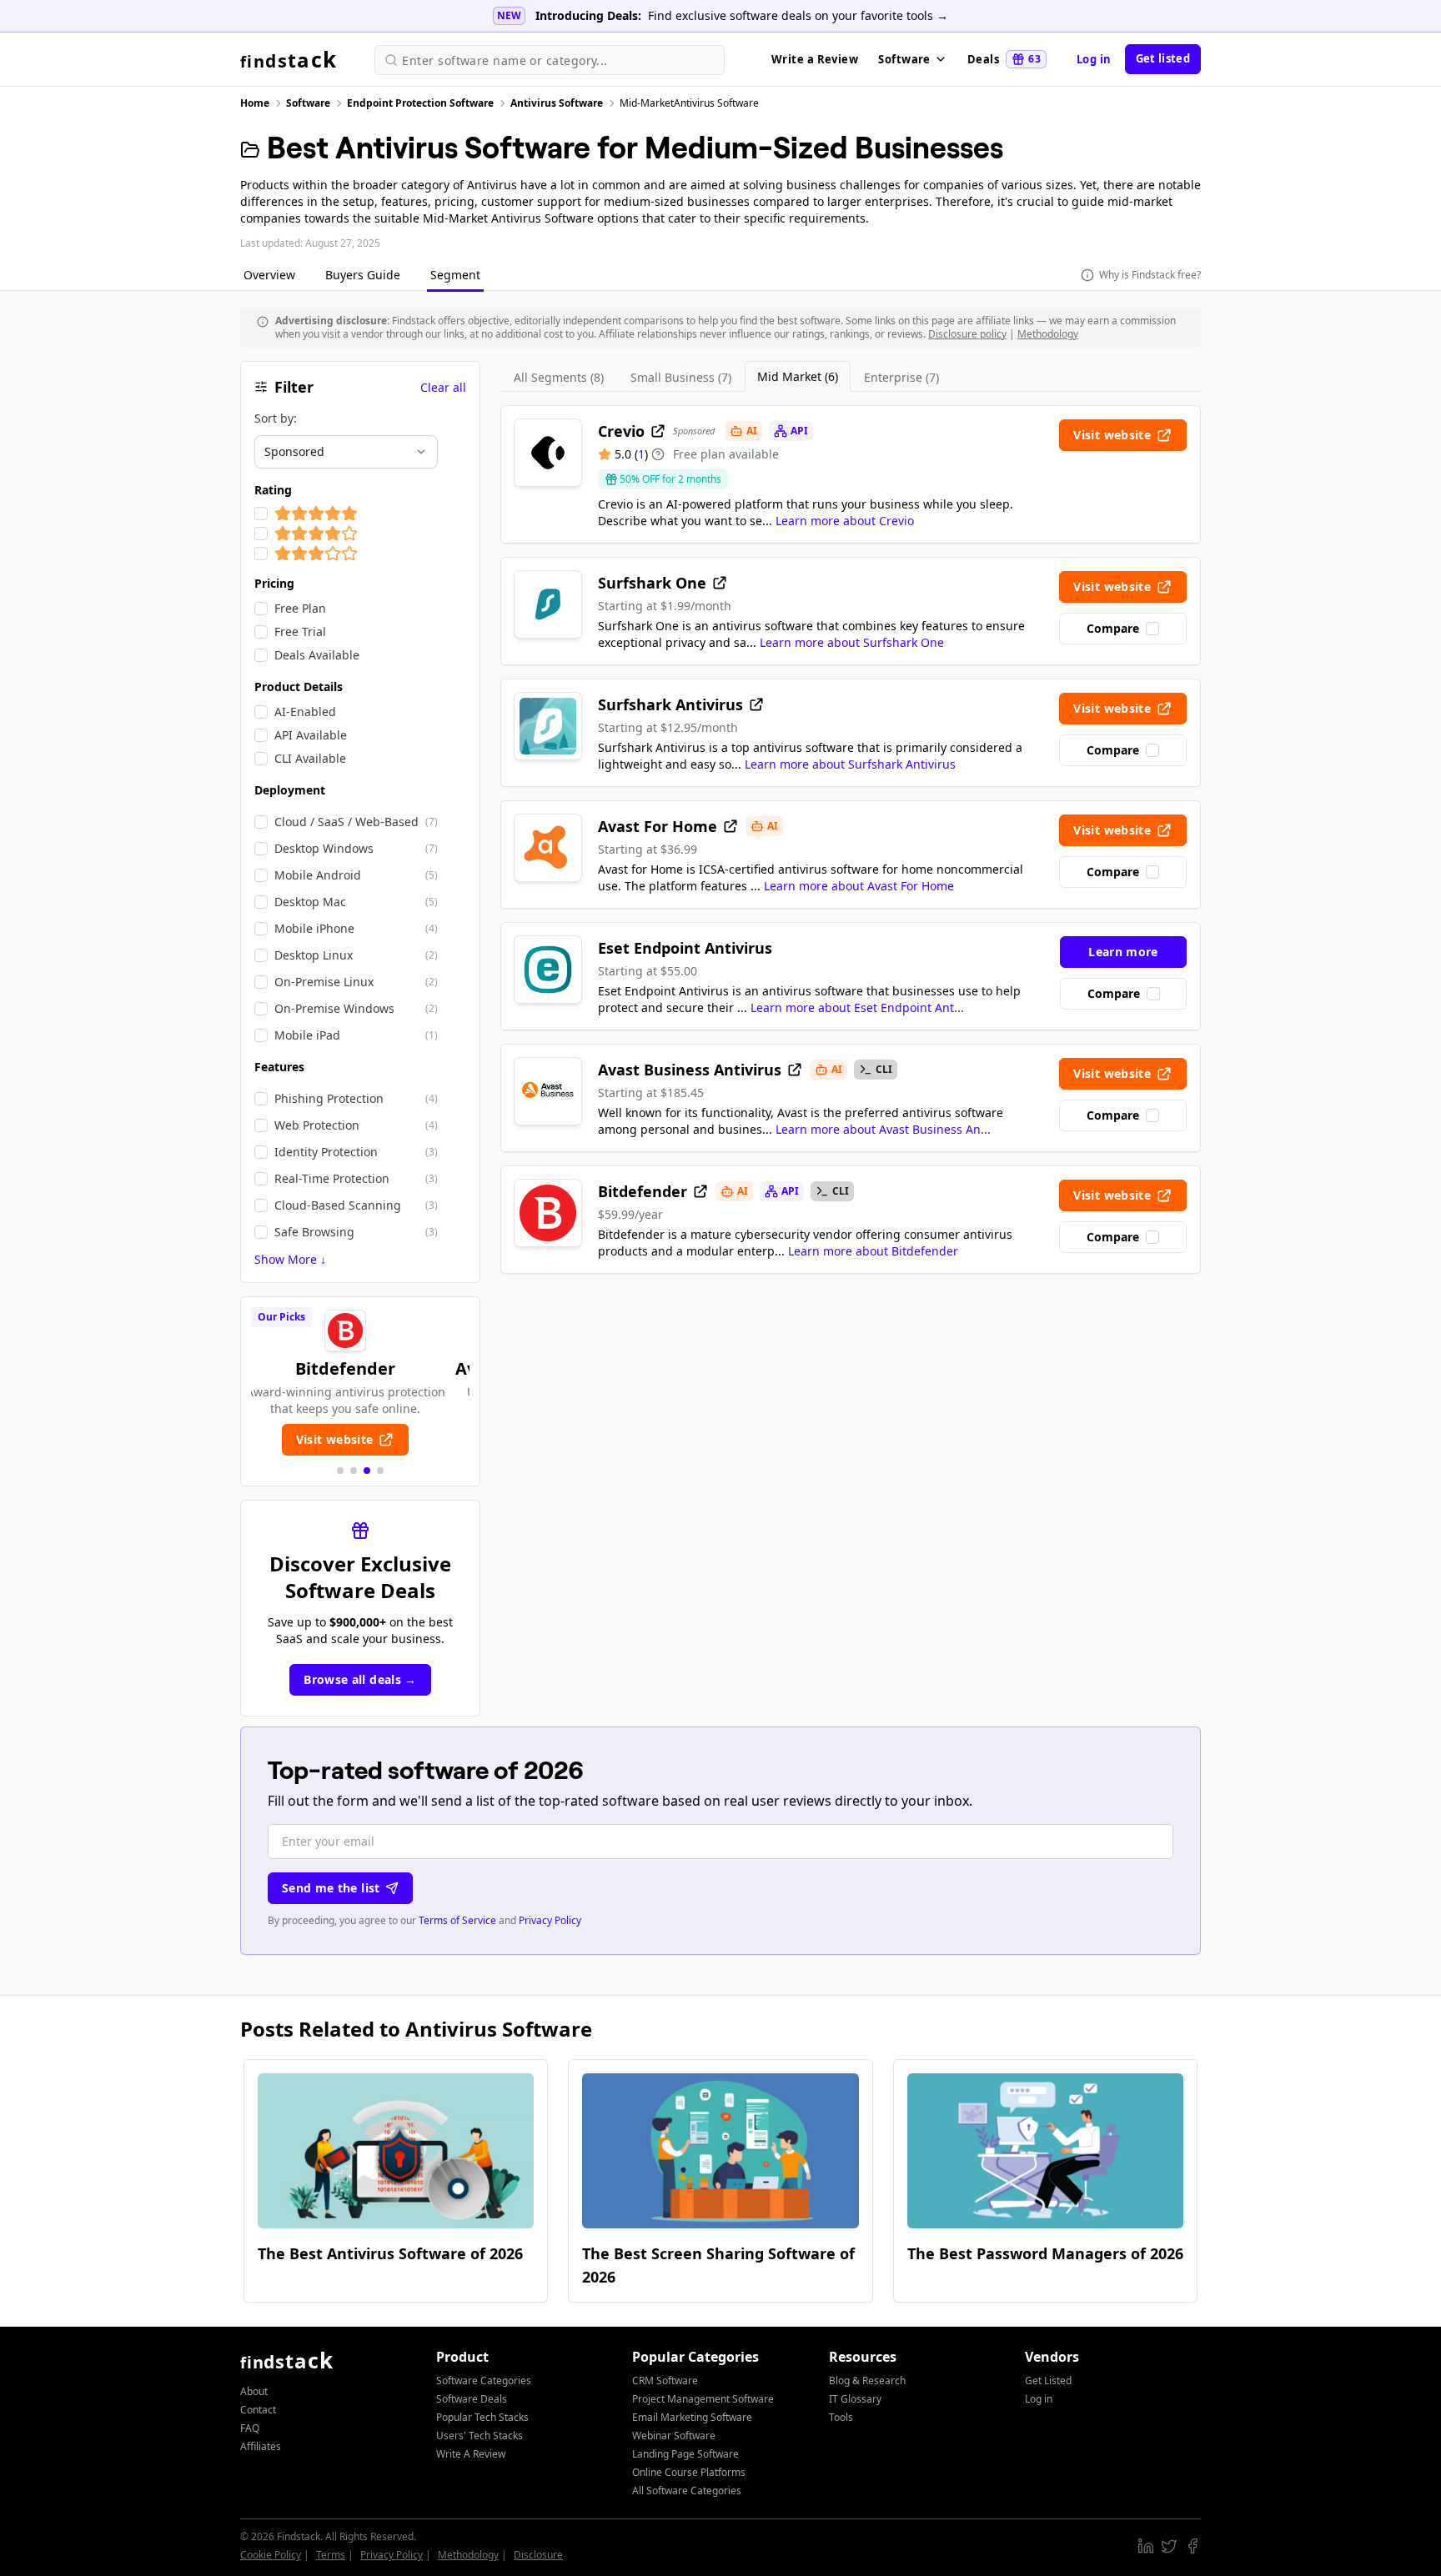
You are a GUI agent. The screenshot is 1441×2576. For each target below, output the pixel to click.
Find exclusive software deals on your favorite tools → (798, 15)
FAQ (250, 2428)
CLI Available (310, 758)
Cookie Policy (271, 2555)
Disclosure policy (967, 334)
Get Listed (1048, 2381)
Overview (271, 275)
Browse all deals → (360, 1679)
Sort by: (276, 418)
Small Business (681, 377)
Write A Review (471, 2454)
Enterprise (901, 377)
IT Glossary (855, 2399)
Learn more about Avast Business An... (883, 1129)
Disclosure (538, 2555)
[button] (340, 1471)
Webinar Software (674, 2436)
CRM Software (665, 2381)
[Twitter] (1169, 2546)
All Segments (559, 377)
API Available (311, 735)
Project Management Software (703, 2399)
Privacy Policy (550, 1920)
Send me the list (331, 1888)
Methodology (1048, 334)
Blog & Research (867, 2381)
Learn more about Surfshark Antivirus (850, 764)
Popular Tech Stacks (482, 2417)
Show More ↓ (290, 1259)
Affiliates (261, 2446)
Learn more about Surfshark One (852, 642)
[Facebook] (1192, 2546)
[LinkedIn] (1146, 2546)
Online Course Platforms (689, 2472)
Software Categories (484, 2381)
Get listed (1163, 58)
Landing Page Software (685, 2454)
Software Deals (472, 2399)
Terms (331, 2555)
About (254, 2391)
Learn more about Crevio (845, 521)
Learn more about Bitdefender (873, 1251)
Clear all (443, 387)
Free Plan (300, 608)
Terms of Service (457, 1920)
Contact (258, 2410)
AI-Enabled (305, 712)
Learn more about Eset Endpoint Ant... (857, 1007)
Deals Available (317, 655)
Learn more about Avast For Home (859, 886)
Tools (841, 2417)
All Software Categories (687, 2491)
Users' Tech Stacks (479, 2436)
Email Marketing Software (692, 2417)
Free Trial (300, 631)
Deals (1004, 59)
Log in (1094, 59)
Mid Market (798, 376)
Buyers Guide (364, 275)
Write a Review (815, 59)
